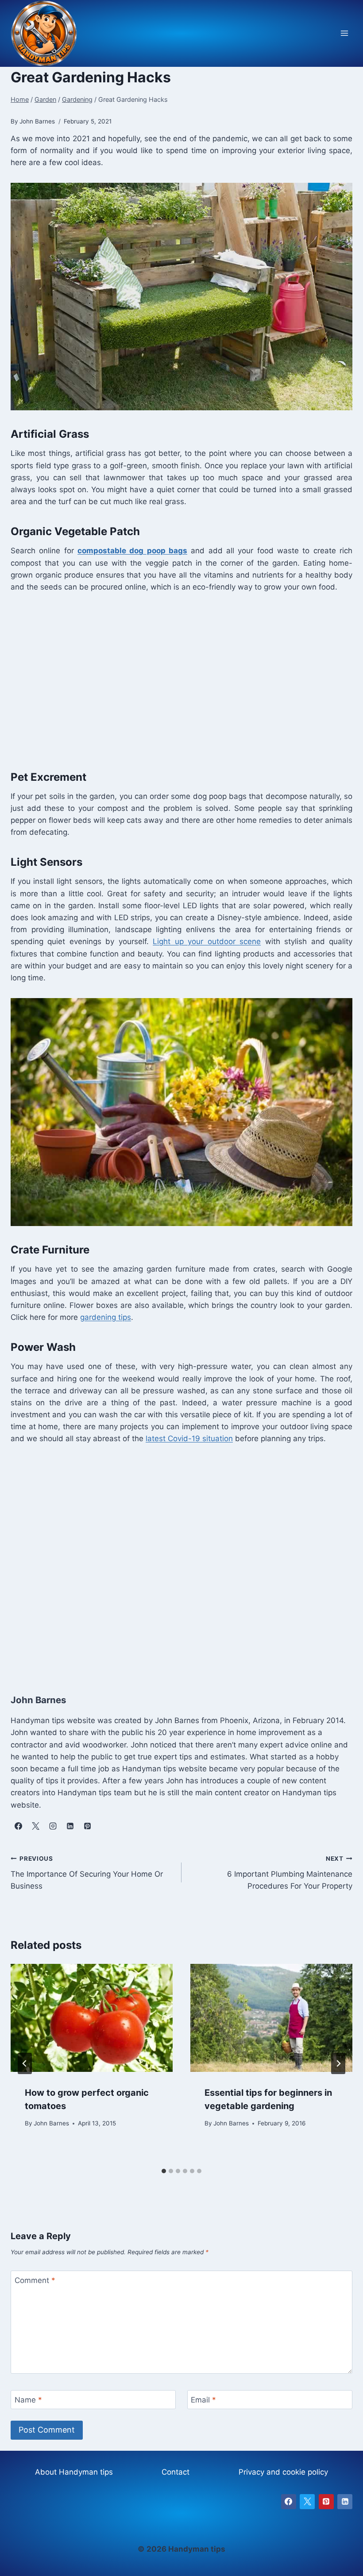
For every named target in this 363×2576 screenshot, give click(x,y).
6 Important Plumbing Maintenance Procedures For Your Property (290, 1873)
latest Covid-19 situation (189, 1438)
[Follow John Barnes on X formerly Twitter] (35, 1826)
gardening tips (106, 1317)
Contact (176, 2472)
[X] (307, 2502)
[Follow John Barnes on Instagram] (53, 1826)
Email (203, 2400)
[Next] (338, 2063)
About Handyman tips (74, 2472)
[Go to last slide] (25, 2063)
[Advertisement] (181, 679)
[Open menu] (344, 33)
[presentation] (92, 2018)
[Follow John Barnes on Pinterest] (87, 1826)
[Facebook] (289, 2502)
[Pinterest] (326, 2502)
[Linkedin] (345, 2502)
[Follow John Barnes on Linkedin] (70, 1826)
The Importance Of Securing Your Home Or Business (87, 1873)
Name (28, 2400)
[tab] (164, 2171)
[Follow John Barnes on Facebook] (18, 1826)
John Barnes (51, 2123)
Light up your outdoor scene (207, 941)
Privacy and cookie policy (283, 2472)
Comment (35, 2280)
